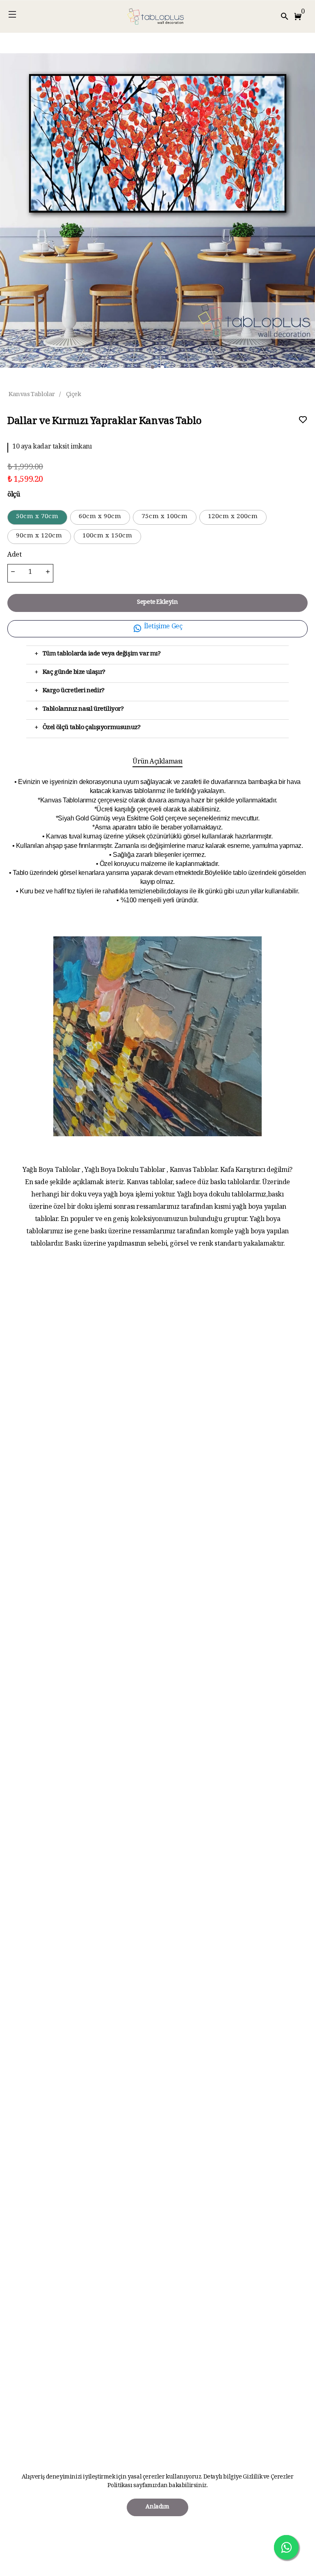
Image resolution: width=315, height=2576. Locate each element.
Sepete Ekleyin (157, 603)
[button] (299, 16)
